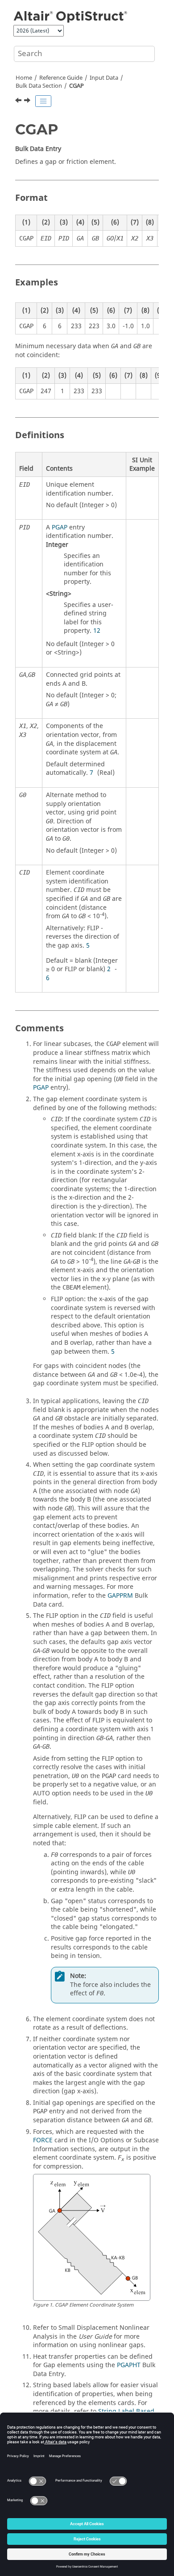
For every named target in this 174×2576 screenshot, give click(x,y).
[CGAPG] (28, 102)
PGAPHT (129, 2365)
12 (97, 631)
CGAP (77, 86)
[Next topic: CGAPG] (28, 102)
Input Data (104, 78)
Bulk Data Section (39, 86)
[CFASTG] (19, 102)
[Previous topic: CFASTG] (19, 102)
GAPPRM (120, 1596)
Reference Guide (61, 78)
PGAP (60, 527)
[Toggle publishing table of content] (43, 101)
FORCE (43, 2140)
